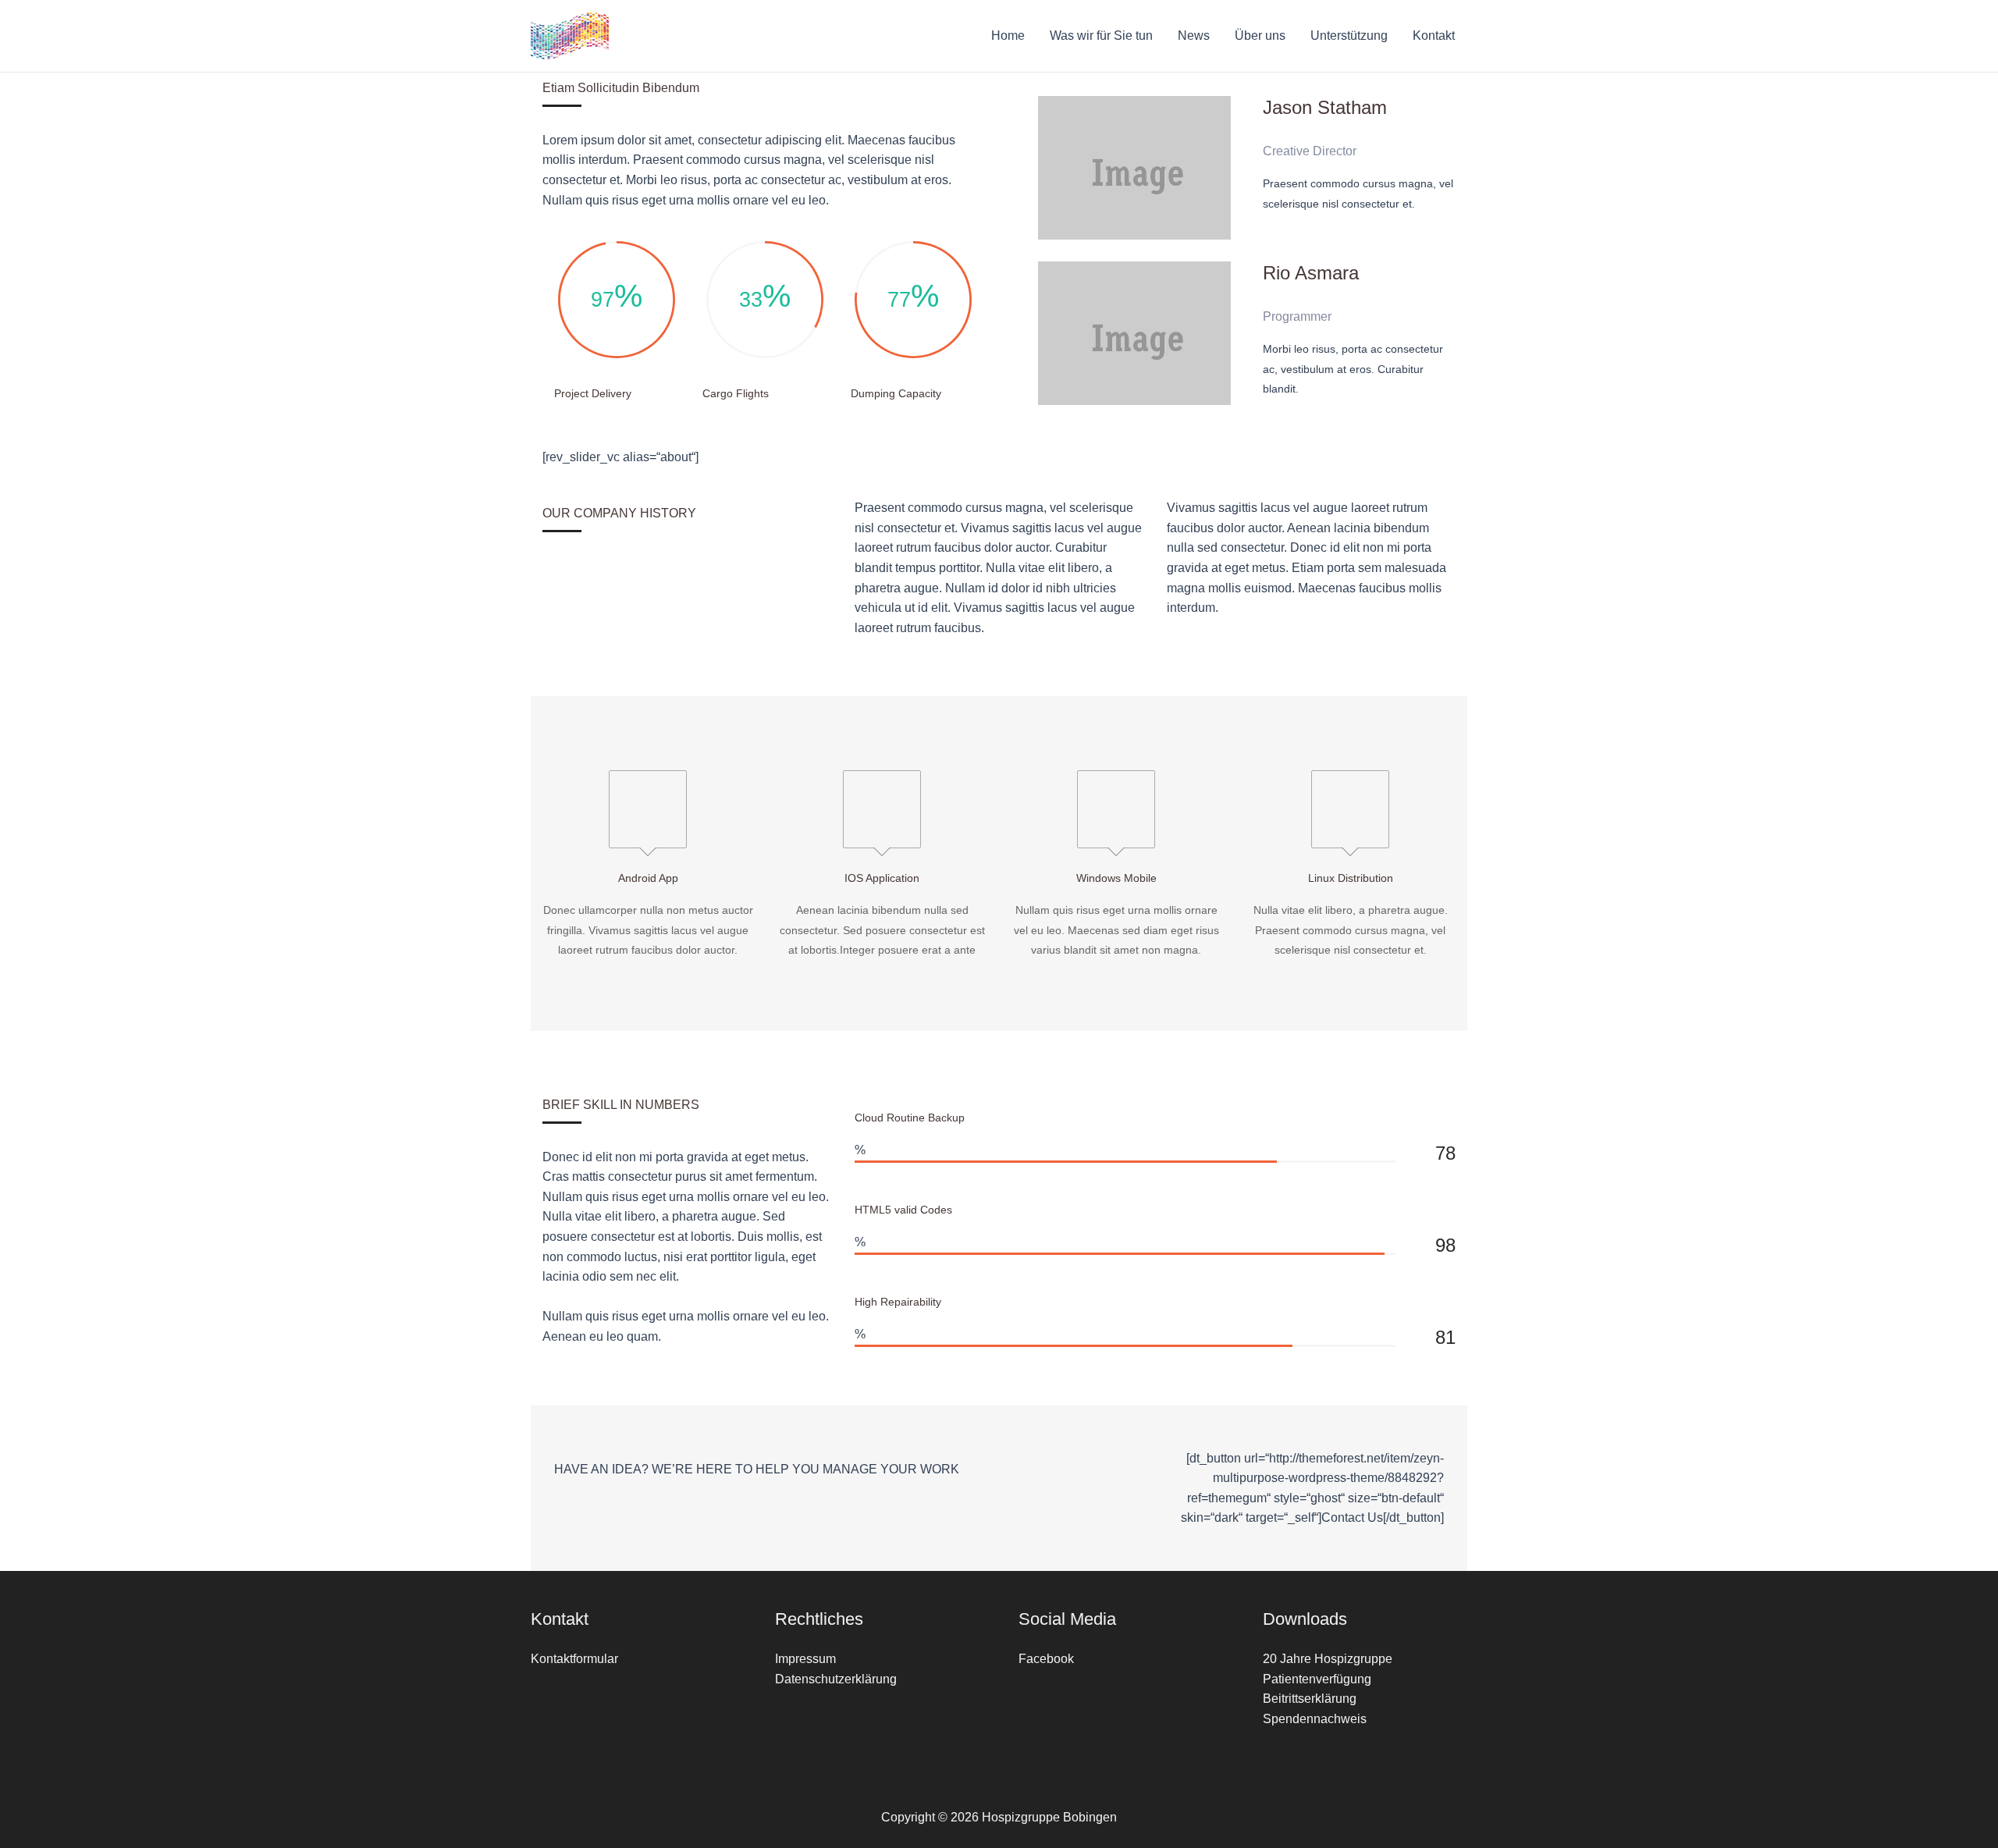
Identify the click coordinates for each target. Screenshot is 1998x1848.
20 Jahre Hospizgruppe (1328, 1659)
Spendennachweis (1315, 1719)
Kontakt (1434, 36)
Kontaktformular (574, 1659)
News (1194, 36)
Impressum (805, 1659)
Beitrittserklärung (1310, 1699)
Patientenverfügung (1317, 1679)
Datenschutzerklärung (836, 1679)
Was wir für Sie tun (1101, 36)
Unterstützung (1349, 36)
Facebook (1046, 1659)
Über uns (1260, 36)
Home (1008, 36)
